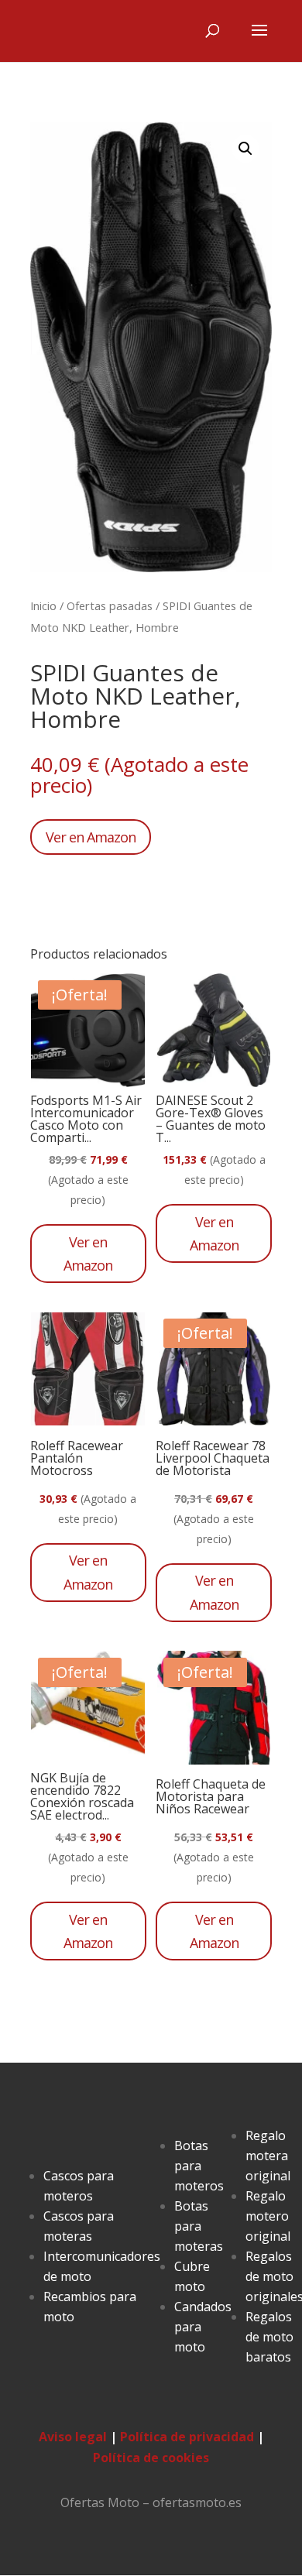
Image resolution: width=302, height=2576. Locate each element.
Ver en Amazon (91, 837)
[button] (245, 149)
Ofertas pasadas (110, 605)
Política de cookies (151, 2458)
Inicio (43, 605)
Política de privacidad (187, 2437)
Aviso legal (73, 2437)
